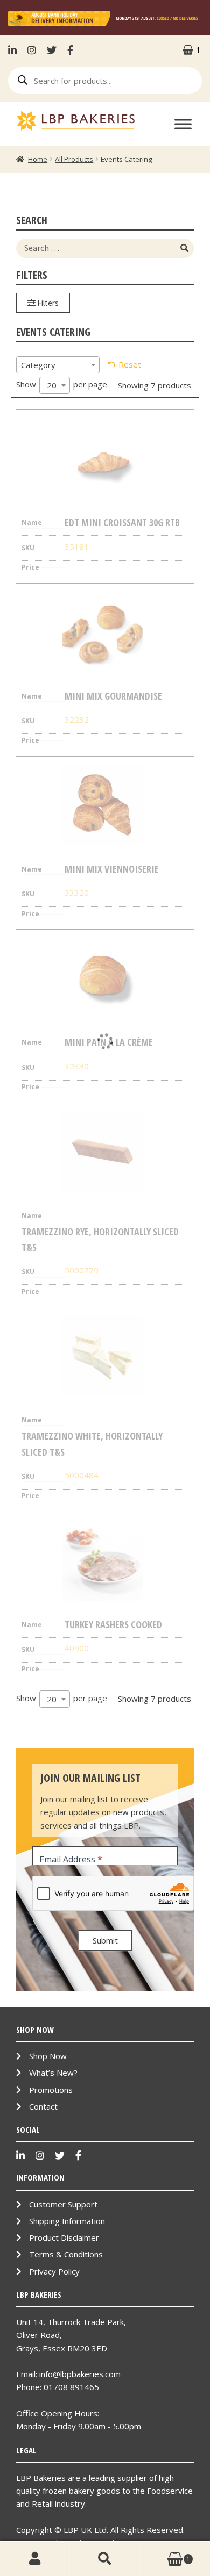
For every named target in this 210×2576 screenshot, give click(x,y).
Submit (105, 1940)
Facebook (70, 50)
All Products (74, 159)
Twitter (52, 50)
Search (105, 2559)
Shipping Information (67, 2221)
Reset (130, 364)
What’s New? (53, 2073)
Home (38, 159)
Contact (43, 2106)
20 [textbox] (52, 385)
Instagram (32, 50)
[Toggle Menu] (183, 124)
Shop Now (48, 2056)
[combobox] (58, 365)
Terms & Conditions (66, 2254)
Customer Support (63, 2204)
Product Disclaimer (64, 2237)
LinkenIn (15, 50)
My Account (35, 2559)
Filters (47, 303)
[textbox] (58, 365)
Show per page (62, 385)
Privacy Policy (54, 2271)
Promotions (51, 2090)
